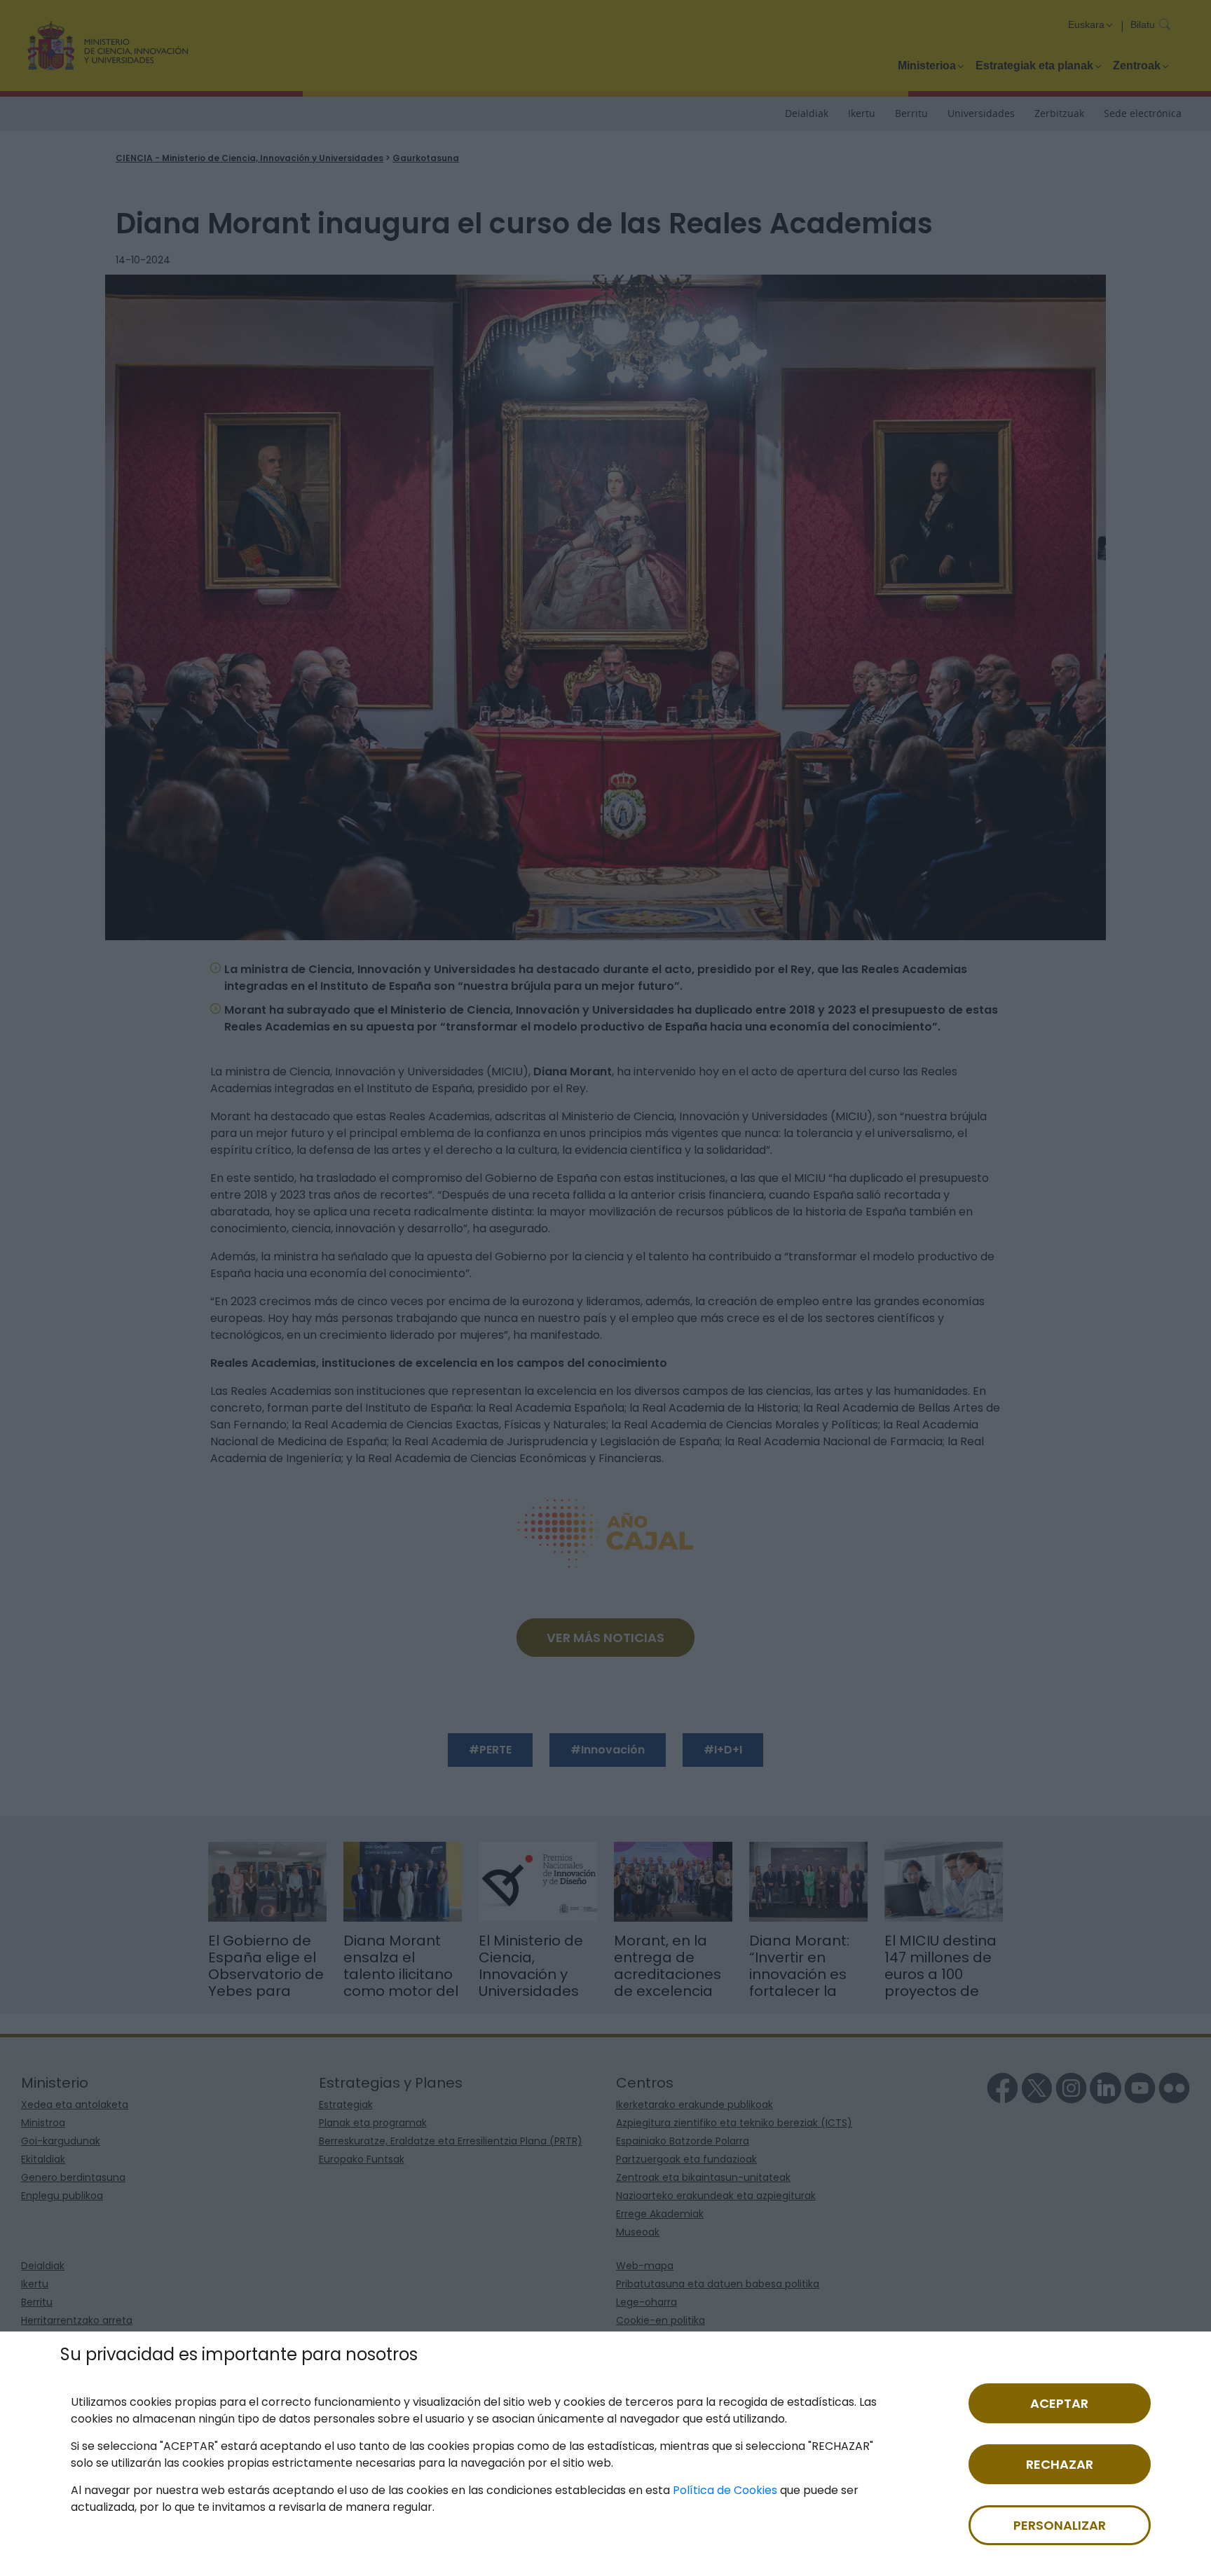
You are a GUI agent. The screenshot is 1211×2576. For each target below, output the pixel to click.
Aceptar (1059, 2403)
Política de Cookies (725, 2490)
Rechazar (1060, 2464)
